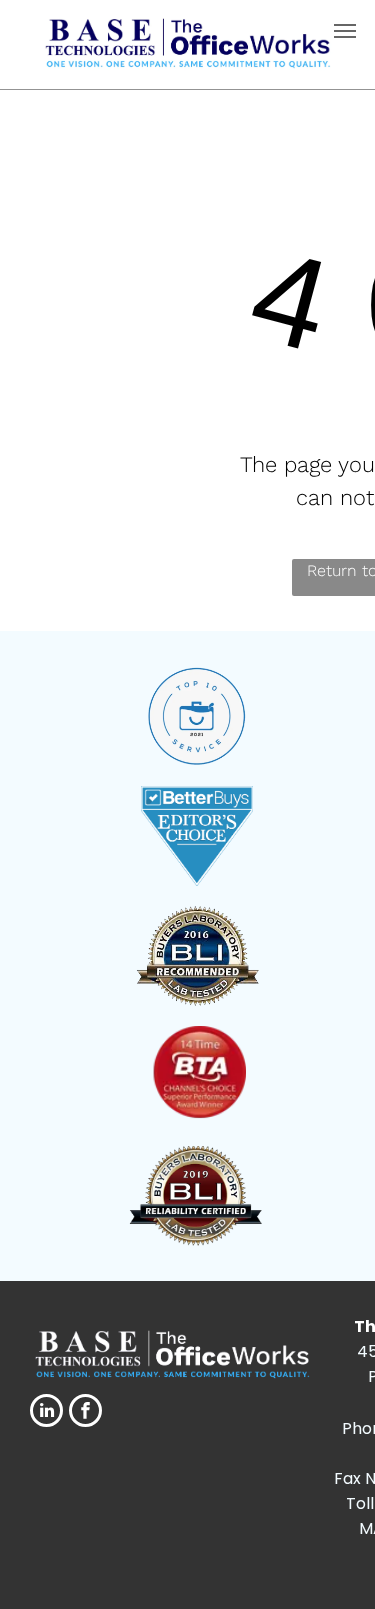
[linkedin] (46, 1413)
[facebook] (85, 1413)
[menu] (345, 31)
